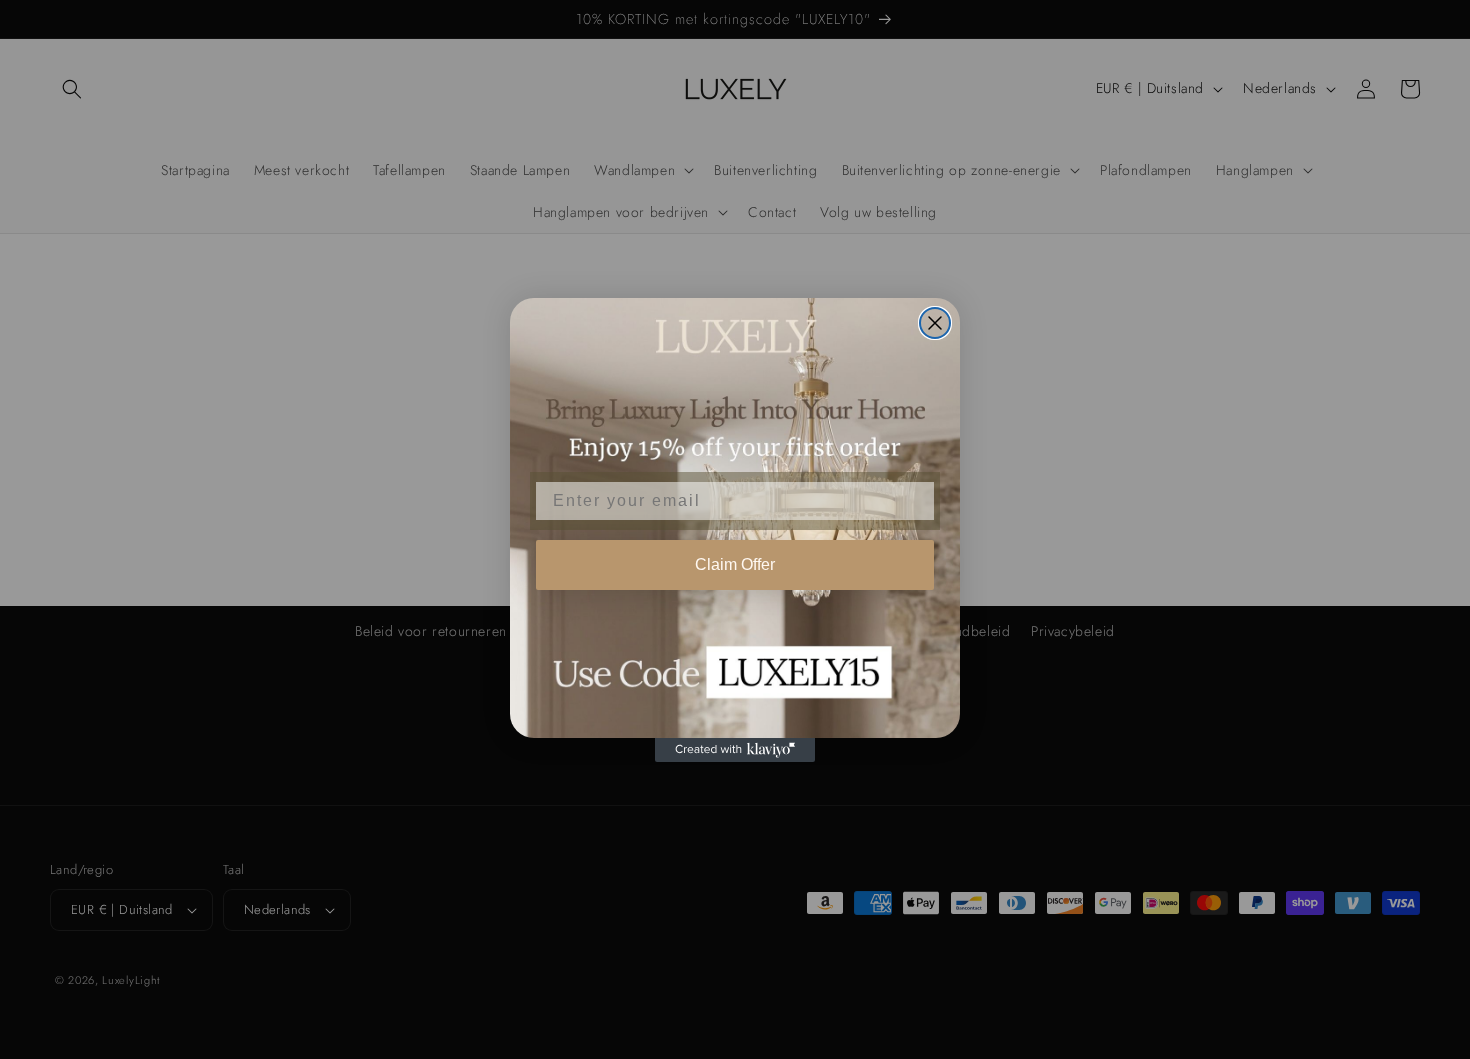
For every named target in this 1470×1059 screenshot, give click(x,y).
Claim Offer (735, 564)
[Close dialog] (935, 323)
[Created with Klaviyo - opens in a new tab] (735, 750)
